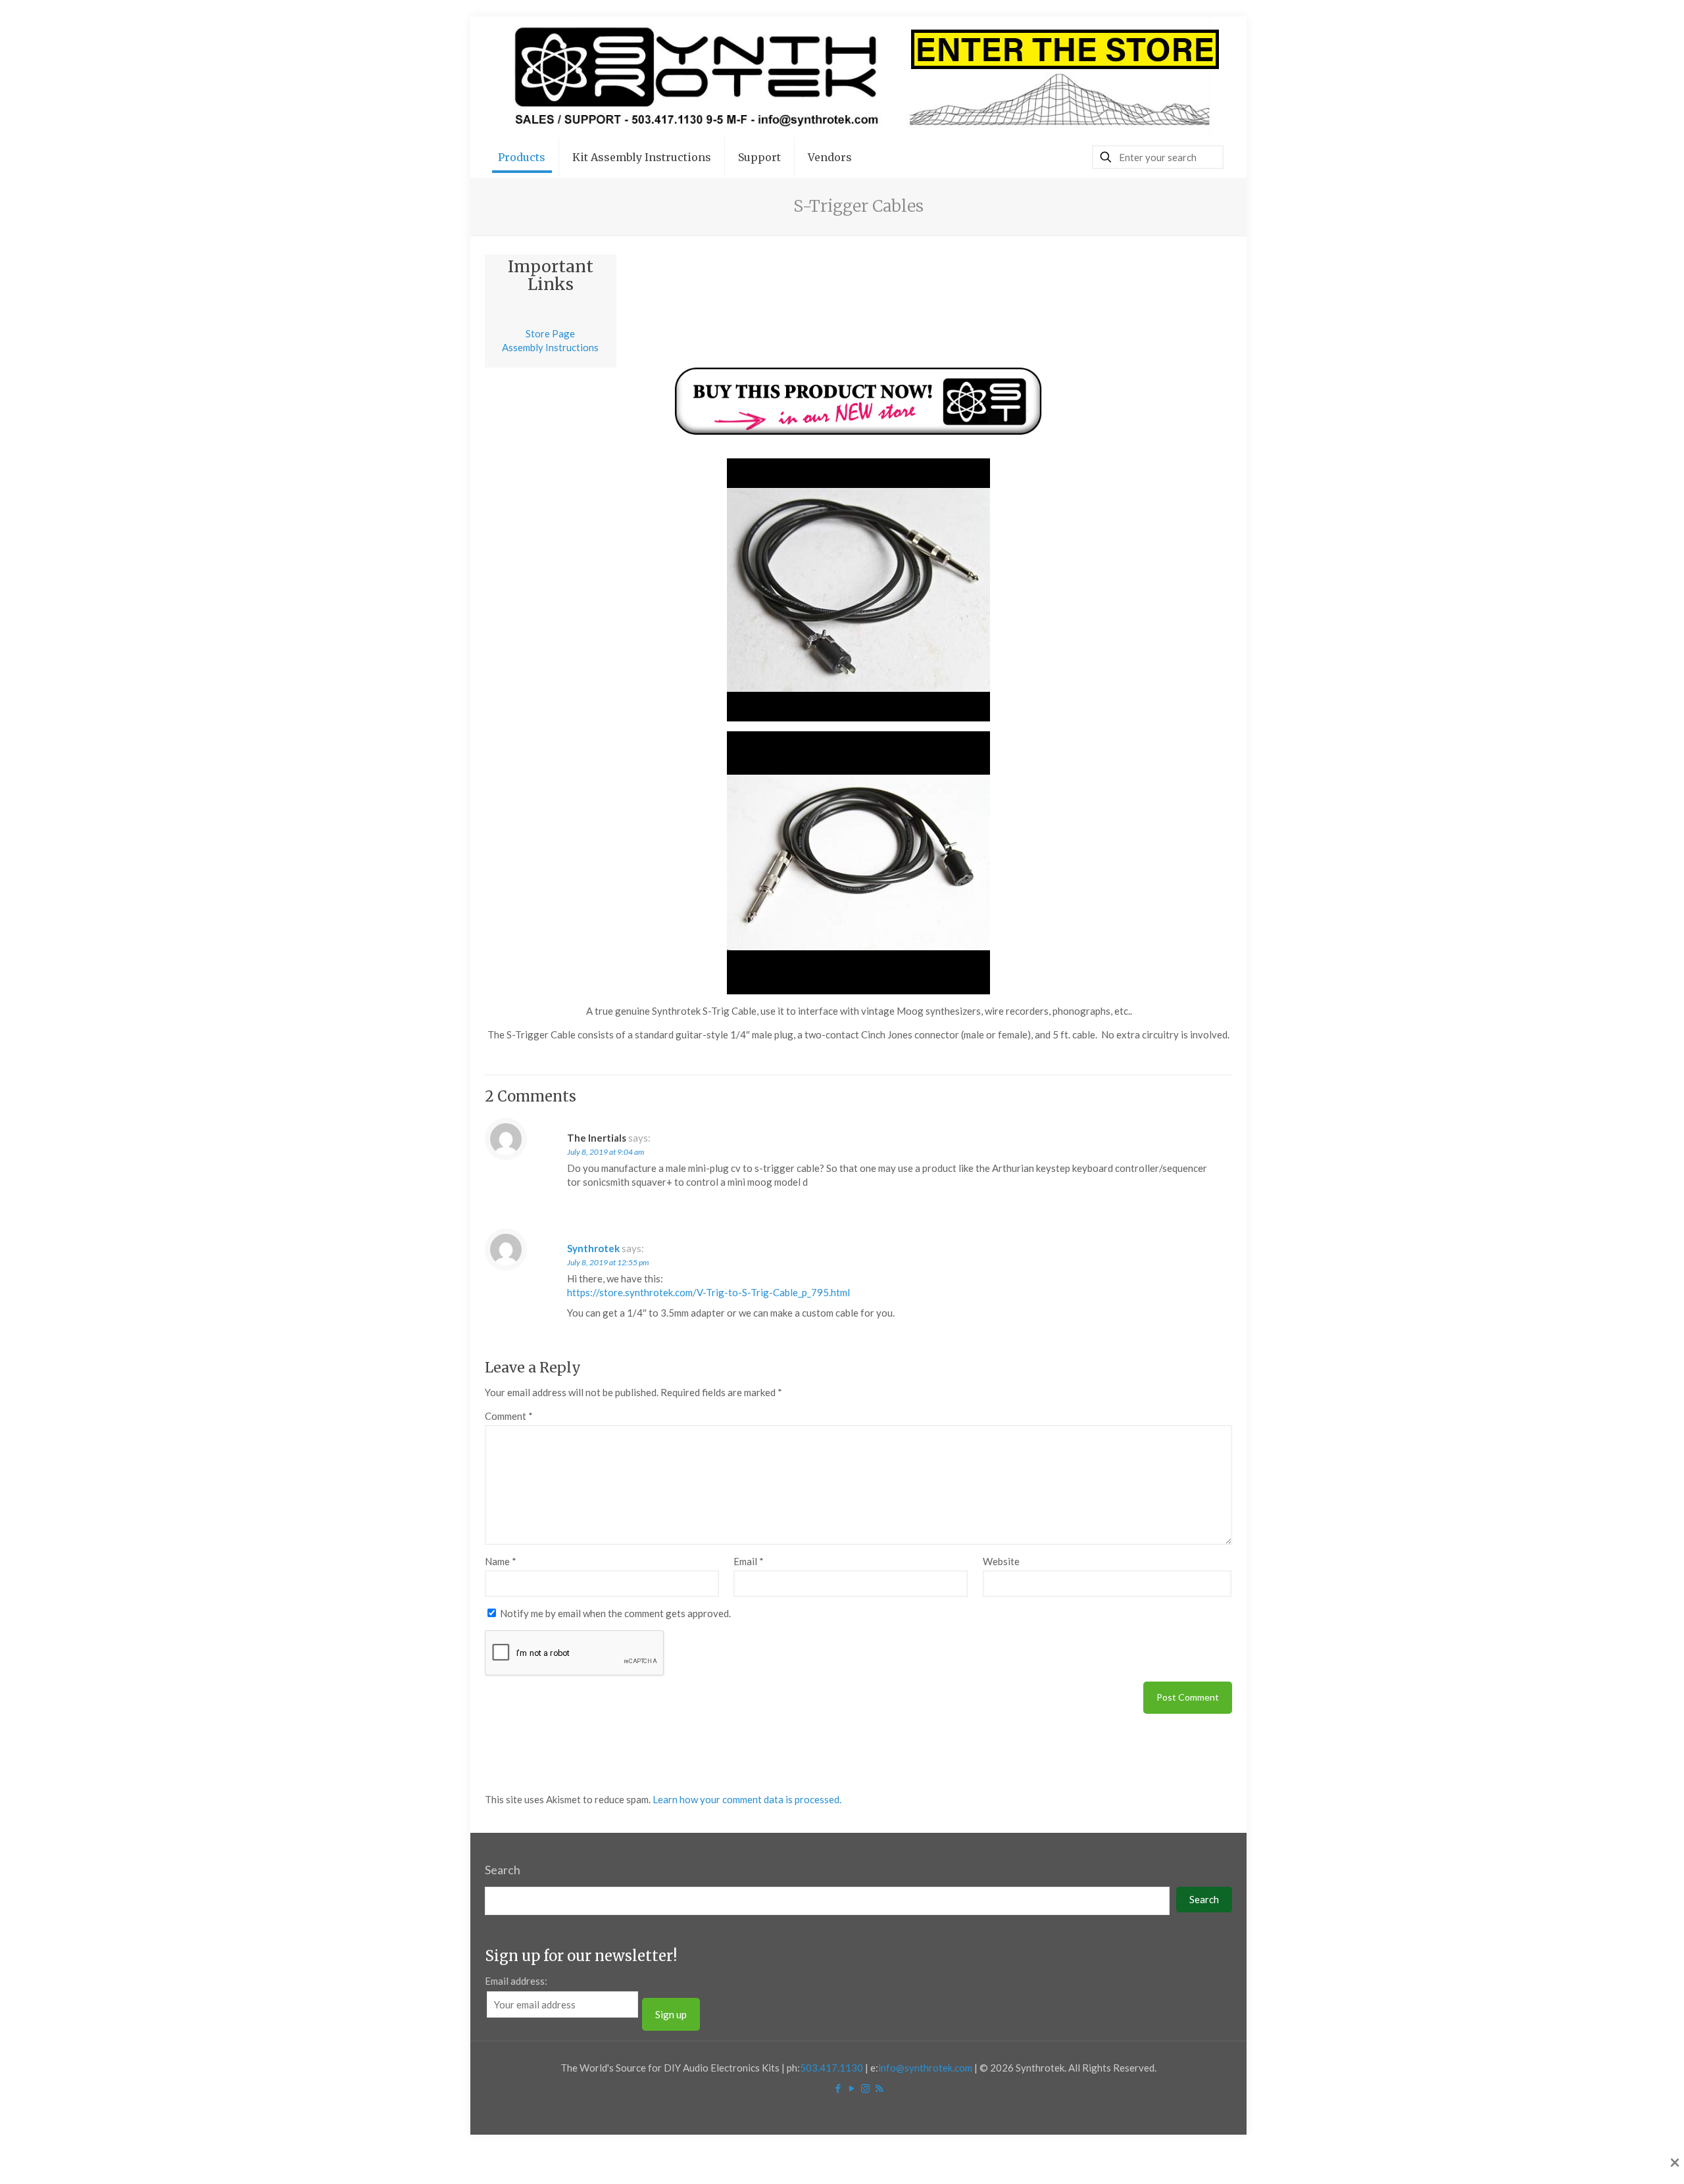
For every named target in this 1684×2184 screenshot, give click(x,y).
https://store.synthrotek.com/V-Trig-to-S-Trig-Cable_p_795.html (708, 1292)
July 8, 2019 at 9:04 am (606, 1152)
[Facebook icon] (838, 2088)
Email (749, 1561)
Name (501, 1561)
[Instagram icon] (865, 2088)
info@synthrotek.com (925, 2068)
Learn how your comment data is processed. (747, 1799)
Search (503, 1870)
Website (1001, 1561)
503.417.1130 (831, 2068)
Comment (509, 1416)
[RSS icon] (879, 2088)
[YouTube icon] (852, 2088)
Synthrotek (593, 1248)
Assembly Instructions (550, 347)
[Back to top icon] (1621, 2157)
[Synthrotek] (858, 77)
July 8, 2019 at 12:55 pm (608, 1262)
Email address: (516, 1981)
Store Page (550, 333)
